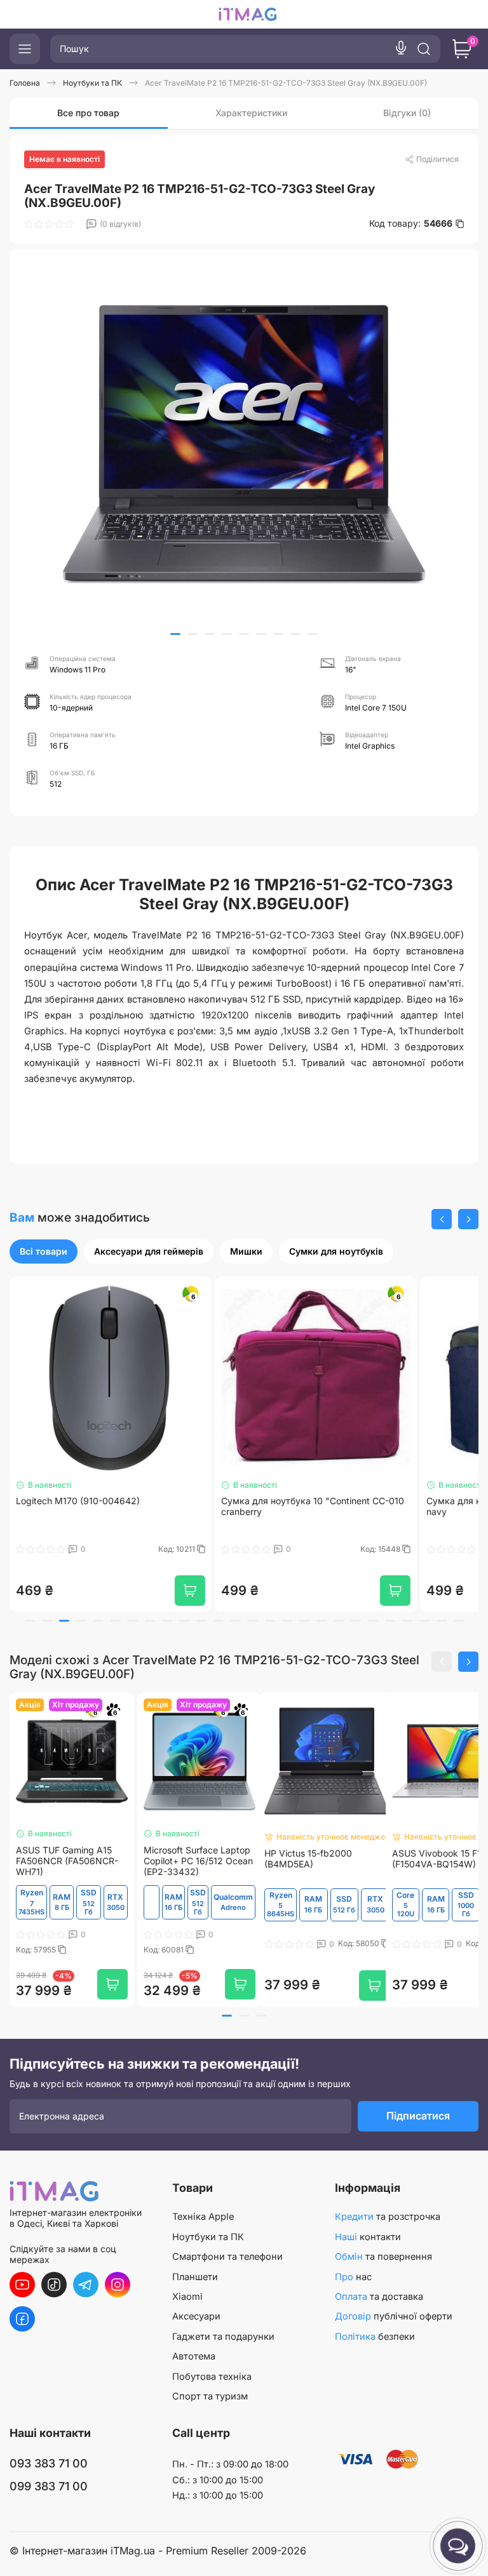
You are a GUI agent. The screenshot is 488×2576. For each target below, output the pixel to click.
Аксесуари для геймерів (149, 1251)
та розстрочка (388, 2217)
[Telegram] (86, 2285)
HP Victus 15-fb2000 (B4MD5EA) (308, 1859)
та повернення (383, 2257)
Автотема (194, 2356)
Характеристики (251, 113)
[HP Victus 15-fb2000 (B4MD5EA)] (327, 1761)
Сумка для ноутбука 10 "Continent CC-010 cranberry (107, 1506)
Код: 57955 (37, 1950)
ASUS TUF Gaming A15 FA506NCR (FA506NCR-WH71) (67, 1861)
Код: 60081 (165, 1950)
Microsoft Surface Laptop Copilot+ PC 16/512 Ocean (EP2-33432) (198, 1861)
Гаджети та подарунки (223, 2337)
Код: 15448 (176, 1549)
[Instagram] (118, 2285)
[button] (175, 634)
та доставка (379, 2297)
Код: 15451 (382, 1549)
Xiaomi (187, 2297)
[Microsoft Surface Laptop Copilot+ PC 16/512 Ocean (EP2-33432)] (200, 1761)
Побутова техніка (212, 2377)
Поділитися (437, 159)
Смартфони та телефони (227, 2257)
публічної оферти (394, 2316)
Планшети (195, 2277)
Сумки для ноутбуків (336, 1251)
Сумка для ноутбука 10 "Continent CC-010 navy (313, 1506)
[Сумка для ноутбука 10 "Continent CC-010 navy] (316, 1377)
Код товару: (411, 224)
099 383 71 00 (49, 2486)
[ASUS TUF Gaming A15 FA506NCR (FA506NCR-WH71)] (72, 1761)
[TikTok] (54, 2285)
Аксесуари (196, 2316)
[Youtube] (22, 2285)
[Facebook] (22, 2319)
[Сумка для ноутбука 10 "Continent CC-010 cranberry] (111, 1377)
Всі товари (44, 1251)
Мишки (246, 1251)
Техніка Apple (203, 2217)
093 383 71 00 (49, 2463)
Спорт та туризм (210, 2396)
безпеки (375, 2337)
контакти (368, 2237)
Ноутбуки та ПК (208, 2237)
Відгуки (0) (407, 113)
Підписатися (418, 2116)
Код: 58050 (360, 1944)
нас (353, 2277)
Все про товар (88, 113)
